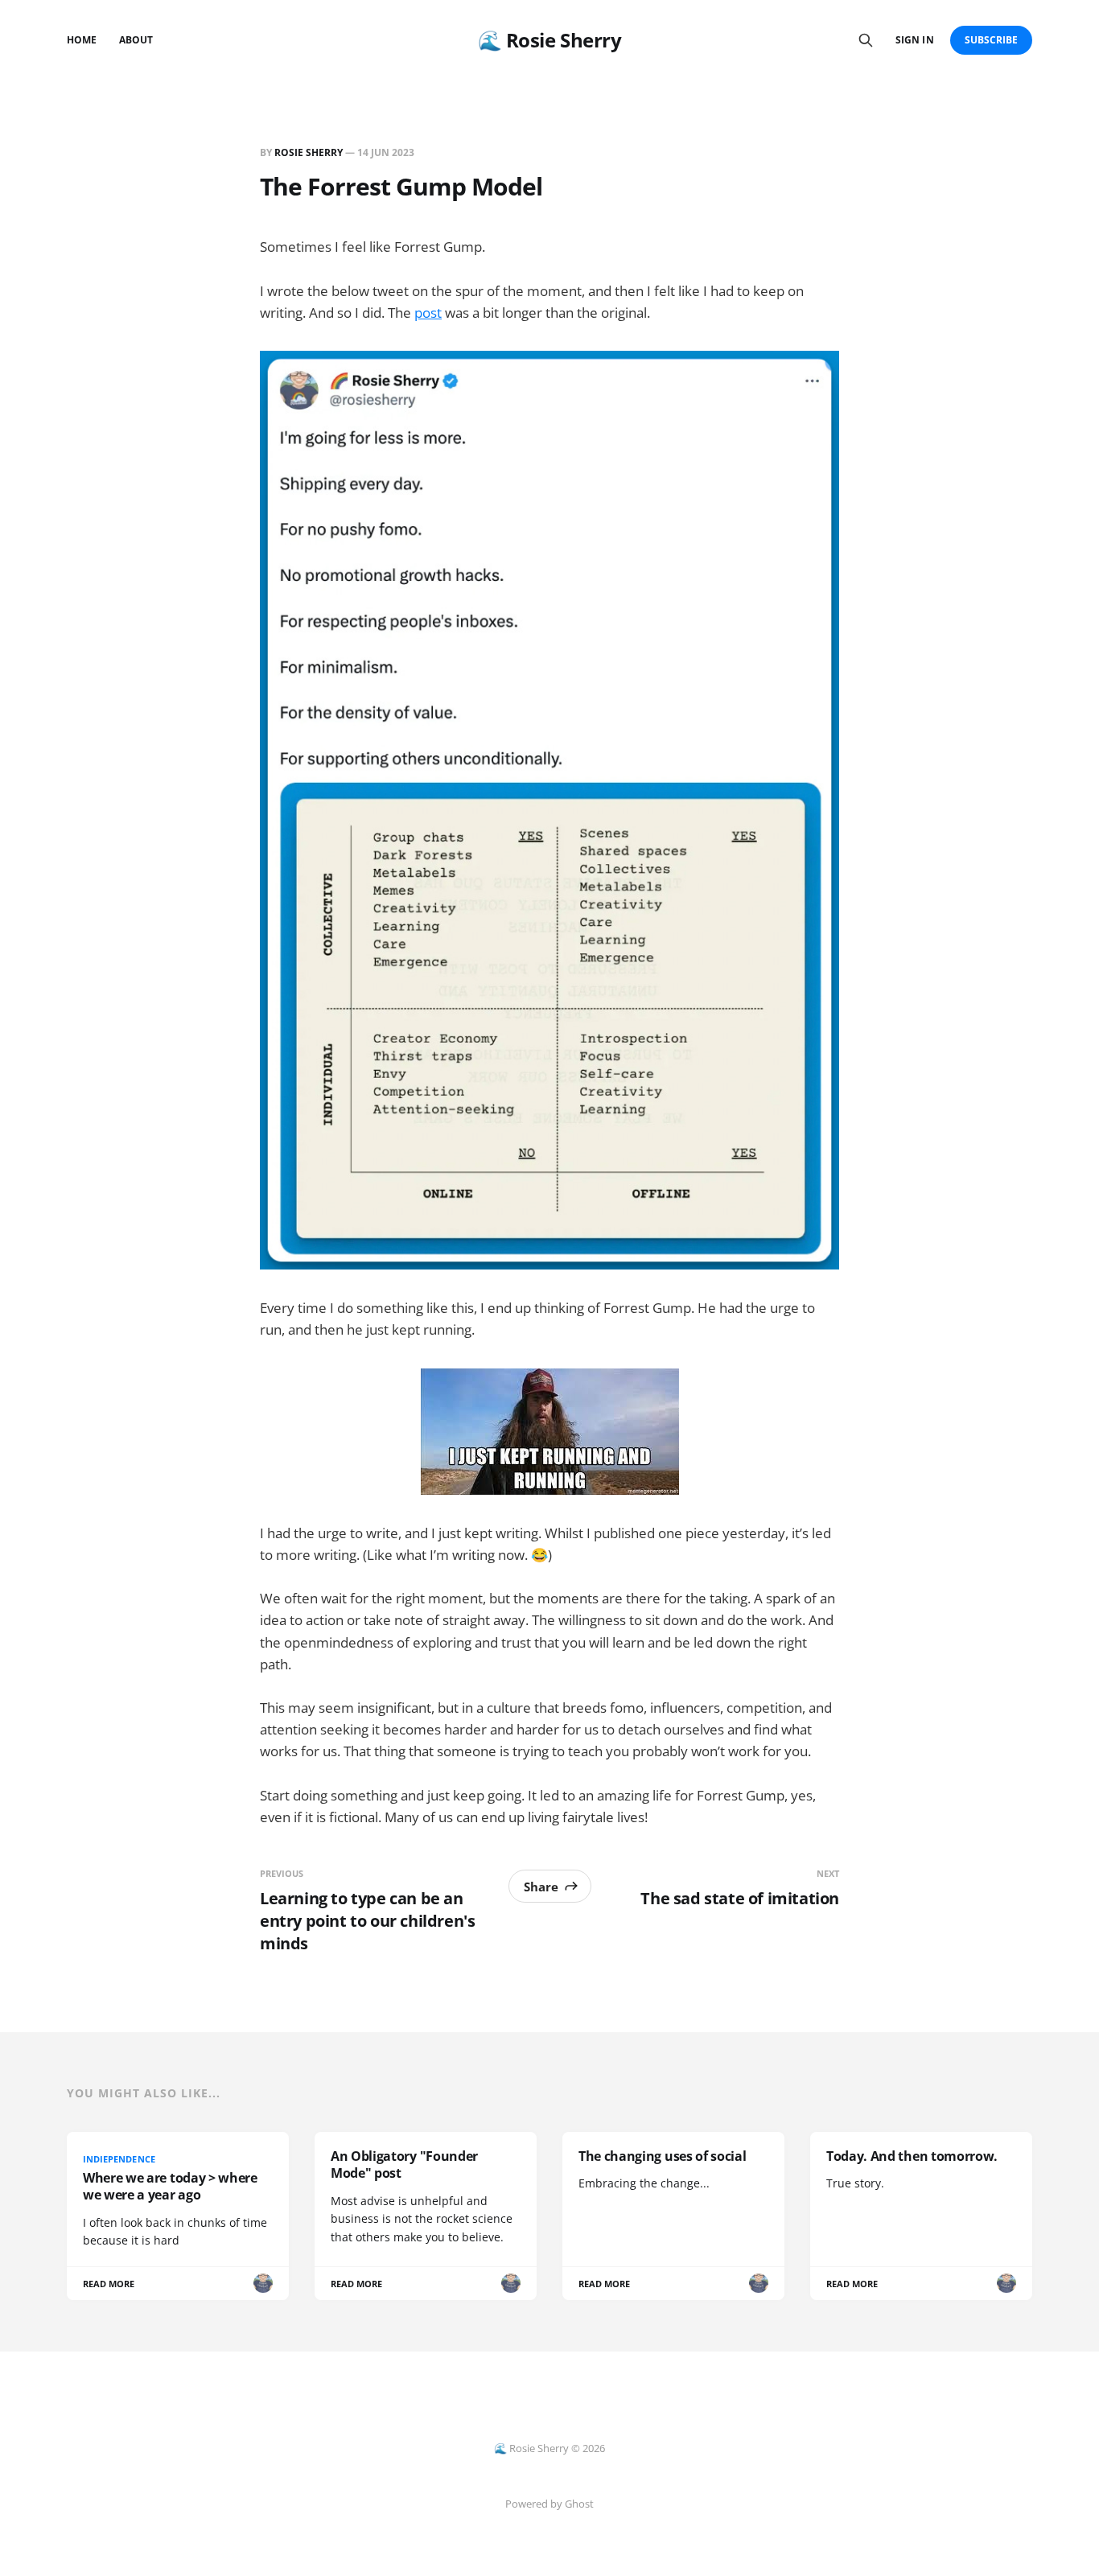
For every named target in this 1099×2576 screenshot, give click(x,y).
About (136, 40)
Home (82, 40)
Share (541, 1887)
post (428, 313)
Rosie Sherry (309, 152)
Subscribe (992, 40)
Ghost (579, 2504)
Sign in (914, 40)
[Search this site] (866, 40)
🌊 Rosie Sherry (549, 40)
